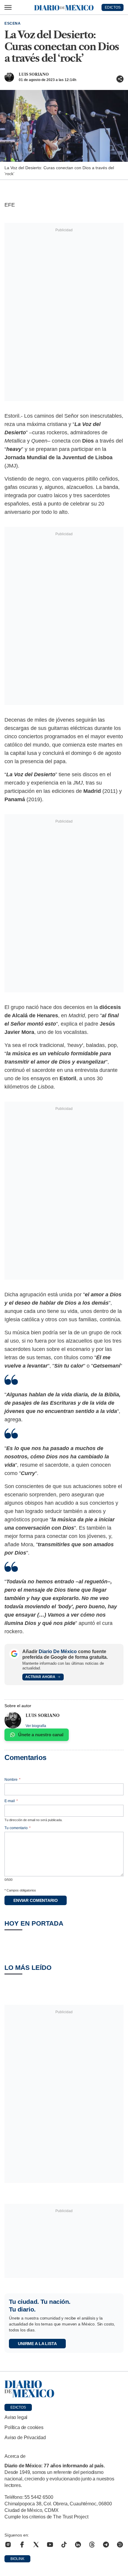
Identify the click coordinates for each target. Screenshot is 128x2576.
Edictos (18, 2407)
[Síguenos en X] (36, 2545)
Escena (13, 23)
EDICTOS (113, 7)
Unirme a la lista (37, 2344)
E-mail (11, 1801)
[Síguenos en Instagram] (8, 2545)
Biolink (17, 2559)
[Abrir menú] (8, 7)
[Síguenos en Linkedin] (78, 2545)
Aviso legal (16, 2417)
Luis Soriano (34, 74)
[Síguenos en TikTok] (64, 2545)
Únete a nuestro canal (41, 1735)
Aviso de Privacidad (25, 2438)
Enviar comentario (36, 1900)
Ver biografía (36, 1726)
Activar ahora (40, 1677)
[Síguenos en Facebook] (22, 2545)
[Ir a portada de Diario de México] (64, 2389)
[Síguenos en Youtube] (50, 2545)
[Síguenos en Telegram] (106, 2545)
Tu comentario (18, 1828)
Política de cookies (24, 2427)
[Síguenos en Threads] (92, 2545)
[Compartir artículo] (120, 79)
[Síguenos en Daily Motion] (120, 2545)
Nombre (13, 1780)
